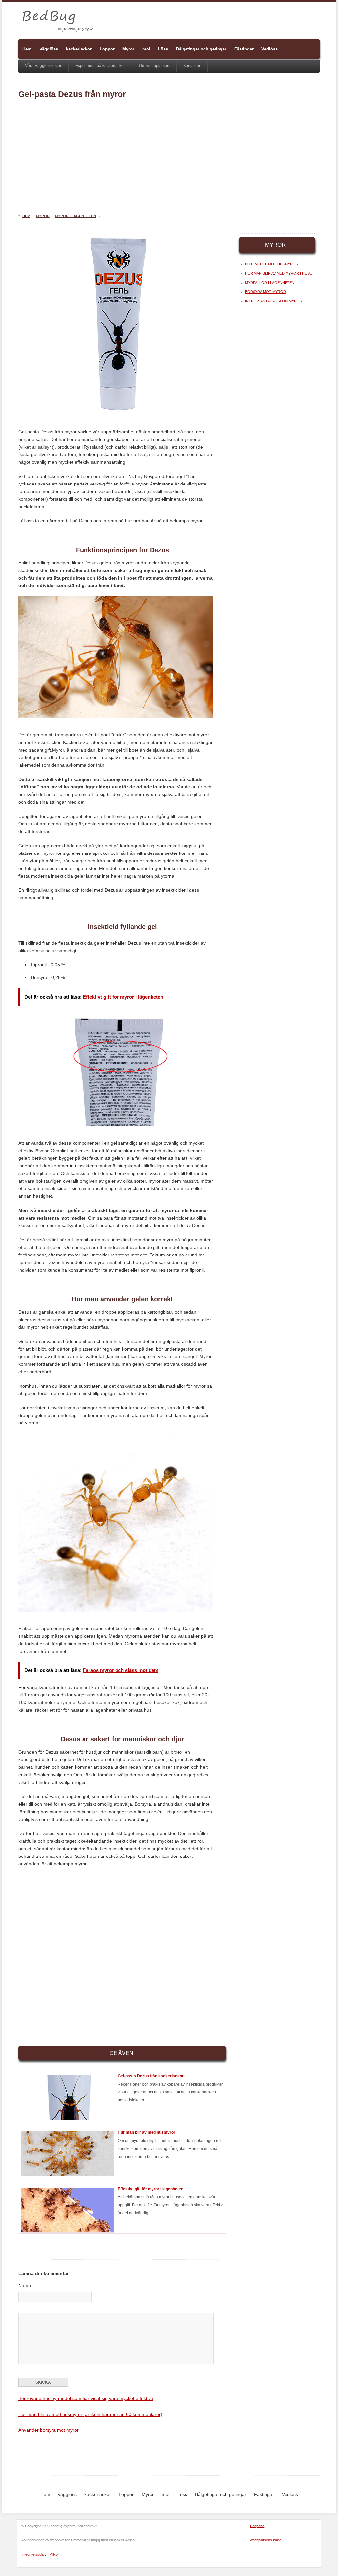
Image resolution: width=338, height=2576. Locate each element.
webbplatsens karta (266, 2540)
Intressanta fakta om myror (274, 301)
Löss (163, 49)
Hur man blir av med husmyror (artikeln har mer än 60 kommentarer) (90, 2414)
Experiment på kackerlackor (100, 66)
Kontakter (192, 66)
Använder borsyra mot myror (49, 2430)
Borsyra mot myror (265, 292)
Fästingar (244, 49)
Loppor (107, 49)
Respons (257, 2526)
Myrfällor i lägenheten (270, 283)
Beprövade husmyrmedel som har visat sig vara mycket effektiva (86, 2398)
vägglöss (49, 49)
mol (146, 49)
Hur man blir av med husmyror (147, 2132)
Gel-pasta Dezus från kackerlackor (151, 2076)
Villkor (54, 2554)
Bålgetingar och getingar (201, 49)
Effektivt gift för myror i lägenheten (151, 2189)
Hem (27, 49)
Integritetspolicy (34, 2554)
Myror (128, 49)
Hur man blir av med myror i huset (280, 273)
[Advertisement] (169, 156)
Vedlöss (270, 49)
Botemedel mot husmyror (272, 264)
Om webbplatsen (154, 66)
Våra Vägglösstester (43, 66)
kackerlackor (79, 49)
